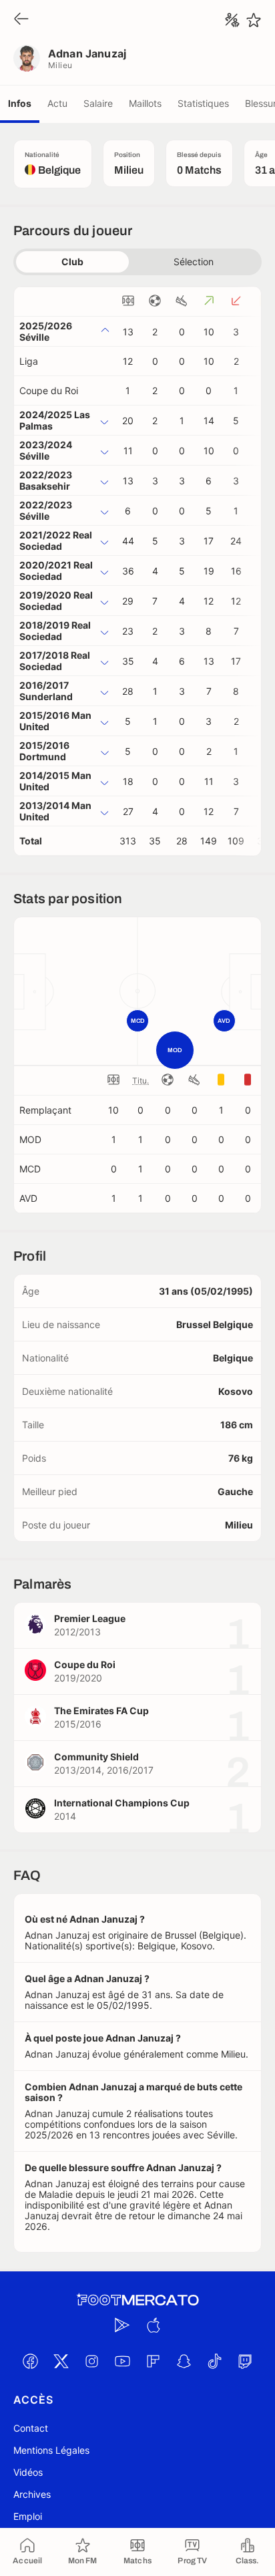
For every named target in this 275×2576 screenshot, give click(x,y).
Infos (20, 103)
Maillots (145, 103)
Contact (31, 2428)
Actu (57, 103)
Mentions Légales (51, 2450)
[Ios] (153, 2325)
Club (72, 262)
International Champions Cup (122, 1803)
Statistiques (203, 103)
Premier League (90, 1618)
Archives (32, 2494)
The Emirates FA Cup (101, 1711)
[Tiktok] (214, 2362)
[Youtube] (122, 2362)
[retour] (21, 20)
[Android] (122, 2325)
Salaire (98, 103)
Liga (29, 361)
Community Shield (96, 1757)
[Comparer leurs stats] (232, 20)
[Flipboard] (153, 2362)
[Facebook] (30, 2362)
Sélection (194, 262)
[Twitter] (61, 2362)
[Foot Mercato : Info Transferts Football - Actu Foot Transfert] (137, 2300)
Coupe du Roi (49, 390)
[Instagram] (91, 2362)
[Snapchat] (184, 2362)
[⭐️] (254, 20)
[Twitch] (245, 2362)
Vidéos (28, 2472)
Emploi (28, 2516)
